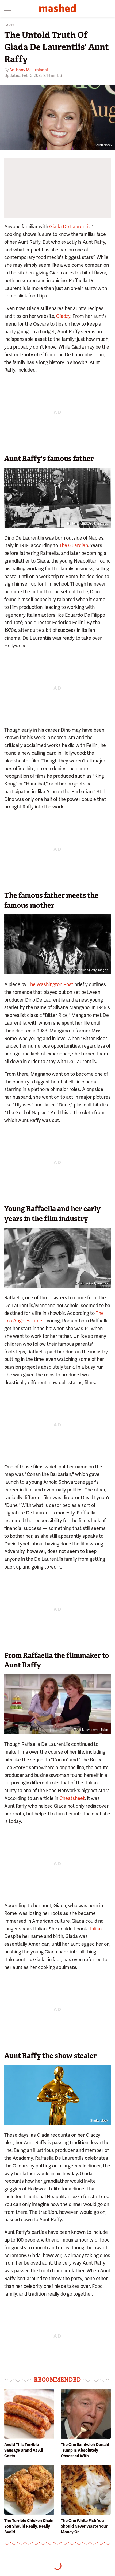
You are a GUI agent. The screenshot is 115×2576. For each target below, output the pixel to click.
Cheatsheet (72, 1798)
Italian (95, 1929)
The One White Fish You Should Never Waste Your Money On (84, 2526)
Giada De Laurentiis (70, 226)
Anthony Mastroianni (29, 70)
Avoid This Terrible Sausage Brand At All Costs (24, 2450)
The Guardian (74, 545)
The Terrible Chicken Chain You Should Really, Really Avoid (29, 2526)
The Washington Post (50, 984)
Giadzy (63, 316)
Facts (10, 25)
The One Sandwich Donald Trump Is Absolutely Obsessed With (85, 2450)
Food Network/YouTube (91, 1730)
